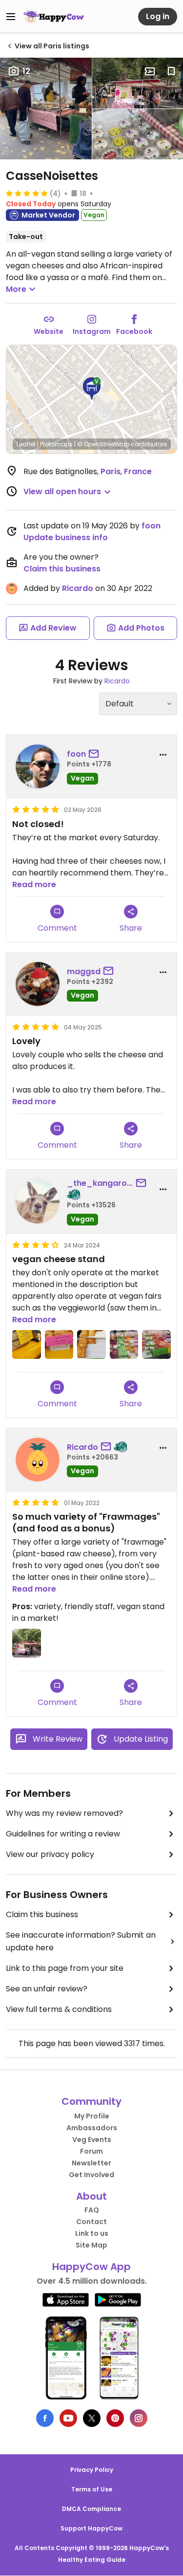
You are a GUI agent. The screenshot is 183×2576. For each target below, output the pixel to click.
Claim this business (62, 569)
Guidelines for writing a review (63, 1834)
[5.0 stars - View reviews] (27, 193)
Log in (158, 16)
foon (151, 526)
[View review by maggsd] (38, 984)
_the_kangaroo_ (100, 1183)
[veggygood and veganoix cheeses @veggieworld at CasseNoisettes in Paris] (156, 1344)
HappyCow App (91, 2267)
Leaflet (26, 444)
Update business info (66, 537)
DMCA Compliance (91, 2509)
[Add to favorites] (171, 71)
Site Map (91, 2245)
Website (49, 331)
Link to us (92, 2233)
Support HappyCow (91, 2528)
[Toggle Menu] (11, 17)
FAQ (92, 2210)
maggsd (84, 971)
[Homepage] (54, 17)
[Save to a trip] (150, 71)
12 (26, 71)
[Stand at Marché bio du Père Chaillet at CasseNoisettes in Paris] (27, 1643)
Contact (91, 2222)
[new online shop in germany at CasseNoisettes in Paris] (27, 1344)
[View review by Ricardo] (38, 1460)
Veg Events (92, 2139)
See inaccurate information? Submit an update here (81, 1941)
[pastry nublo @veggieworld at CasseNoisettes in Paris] (91, 1344)
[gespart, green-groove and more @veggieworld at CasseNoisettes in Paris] (124, 1344)
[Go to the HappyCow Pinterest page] (115, 2418)
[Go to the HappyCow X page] (92, 2418)
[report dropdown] (163, 755)
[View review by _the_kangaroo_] (38, 1201)
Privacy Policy (92, 2470)
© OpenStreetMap (103, 444)
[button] (92, 389)
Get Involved (91, 2175)
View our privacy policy (50, 1854)
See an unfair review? (47, 1989)
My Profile (92, 2116)
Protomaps (56, 444)
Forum (91, 2151)
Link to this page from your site (65, 1968)
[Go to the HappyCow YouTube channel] (68, 2418)
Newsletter (91, 2163)
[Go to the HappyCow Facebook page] (45, 2418)
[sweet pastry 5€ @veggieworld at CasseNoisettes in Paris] (59, 1344)
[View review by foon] (38, 766)
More (16, 289)
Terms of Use (92, 2489)
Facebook (134, 331)
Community (91, 2101)
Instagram (92, 331)
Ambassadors (92, 2128)
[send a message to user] (96, 754)
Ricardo (78, 588)
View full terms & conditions (59, 2009)
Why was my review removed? (64, 1813)
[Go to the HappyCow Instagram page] (139, 2418)
